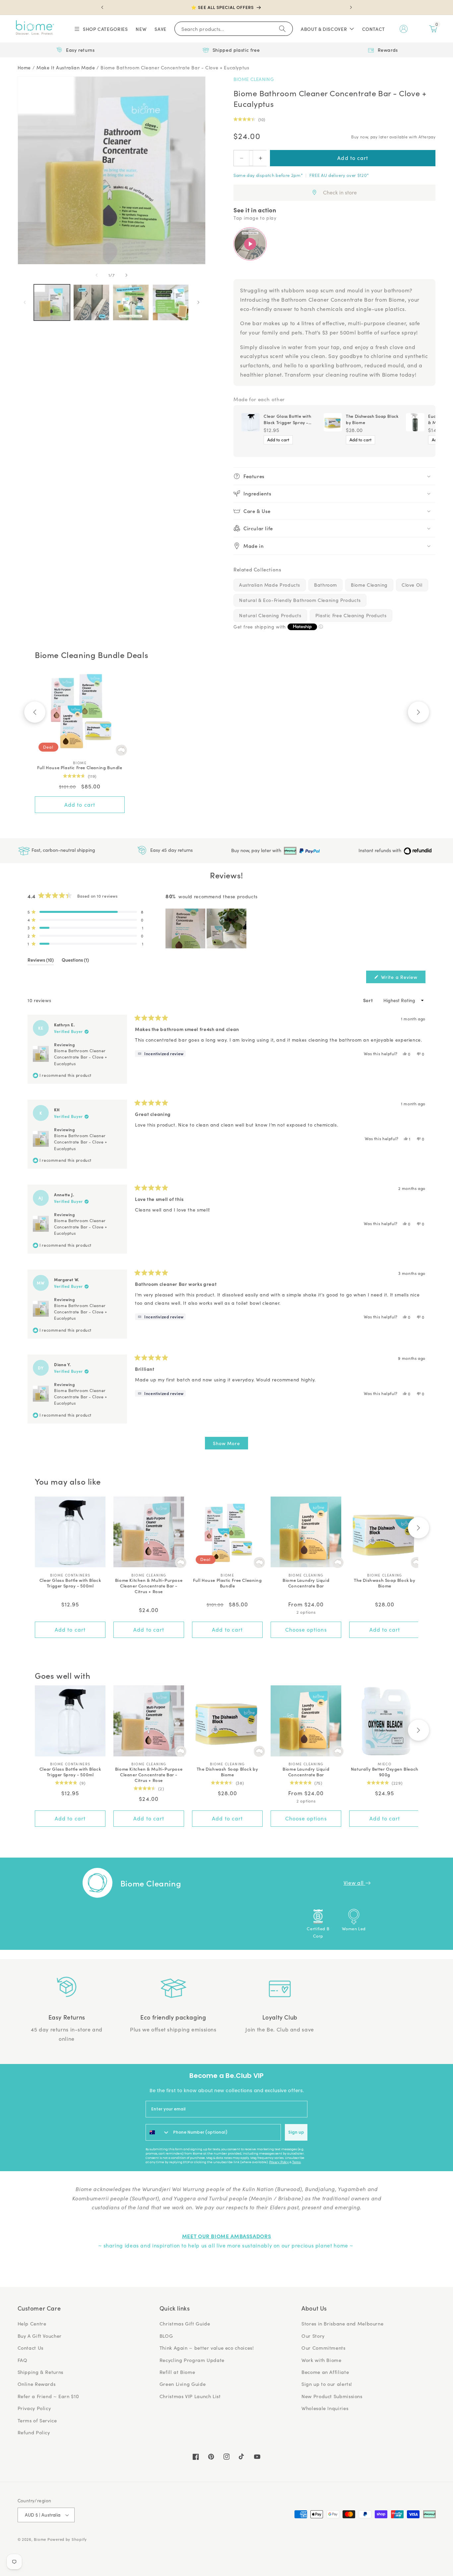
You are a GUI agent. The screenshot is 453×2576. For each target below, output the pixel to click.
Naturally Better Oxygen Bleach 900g (385, 1772)
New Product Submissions (332, 2396)
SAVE (161, 29)
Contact (374, 29)
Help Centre (32, 2323)
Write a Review (403, 978)
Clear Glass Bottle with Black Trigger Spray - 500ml (288, 419)
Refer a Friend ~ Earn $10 (48, 2396)
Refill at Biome (177, 2372)
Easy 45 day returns (171, 850)
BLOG (166, 2336)
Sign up (296, 2132)
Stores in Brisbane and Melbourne (342, 2323)
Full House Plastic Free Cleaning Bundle (80, 768)
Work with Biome (321, 2360)
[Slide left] (97, 275)
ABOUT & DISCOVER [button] (324, 29)
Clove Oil (412, 585)
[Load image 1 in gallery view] (52, 302)
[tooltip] (160, 1054)
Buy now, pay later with (257, 850)
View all (355, 1883)
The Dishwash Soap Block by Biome (372, 419)
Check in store (340, 192)
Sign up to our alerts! (327, 2384)
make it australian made (66, 68)
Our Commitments (323, 2348)
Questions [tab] (75, 961)
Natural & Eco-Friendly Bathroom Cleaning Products (300, 600)
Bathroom (325, 585)
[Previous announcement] (102, 7)
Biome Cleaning (254, 79)
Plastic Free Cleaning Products (351, 615)
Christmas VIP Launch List (190, 2396)
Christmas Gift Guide (185, 2323)
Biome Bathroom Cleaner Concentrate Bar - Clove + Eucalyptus (175, 68)
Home (24, 68)
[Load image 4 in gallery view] (171, 302)
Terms (296, 2162)
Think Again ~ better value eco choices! (207, 2348)
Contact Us (31, 2348)
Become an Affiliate (325, 2372)
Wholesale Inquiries (325, 2408)
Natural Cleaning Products (270, 615)
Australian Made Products (270, 585)
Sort (369, 1000)
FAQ (23, 2360)
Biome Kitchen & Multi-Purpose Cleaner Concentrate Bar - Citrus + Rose (149, 1586)
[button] (101, 29)
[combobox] (158, 2132)
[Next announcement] (351, 7)
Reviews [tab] (41, 961)
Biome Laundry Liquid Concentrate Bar (306, 1583)
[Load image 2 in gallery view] (91, 302)
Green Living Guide (183, 2384)
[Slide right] (126, 275)
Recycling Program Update (192, 2360)
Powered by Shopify (67, 2539)
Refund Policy (34, 2432)
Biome (40, 2539)
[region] (207, 928)
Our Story (313, 2336)
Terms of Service (37, 2420)
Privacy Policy (279, 2162)
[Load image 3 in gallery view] (131, 302)
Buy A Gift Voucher (40, 2336)
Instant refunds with (381, 850)
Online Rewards (37, 2384)
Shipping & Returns (40, 2372)
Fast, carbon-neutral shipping (63, 850)
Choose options (306, 1629)
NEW (141, 29)
